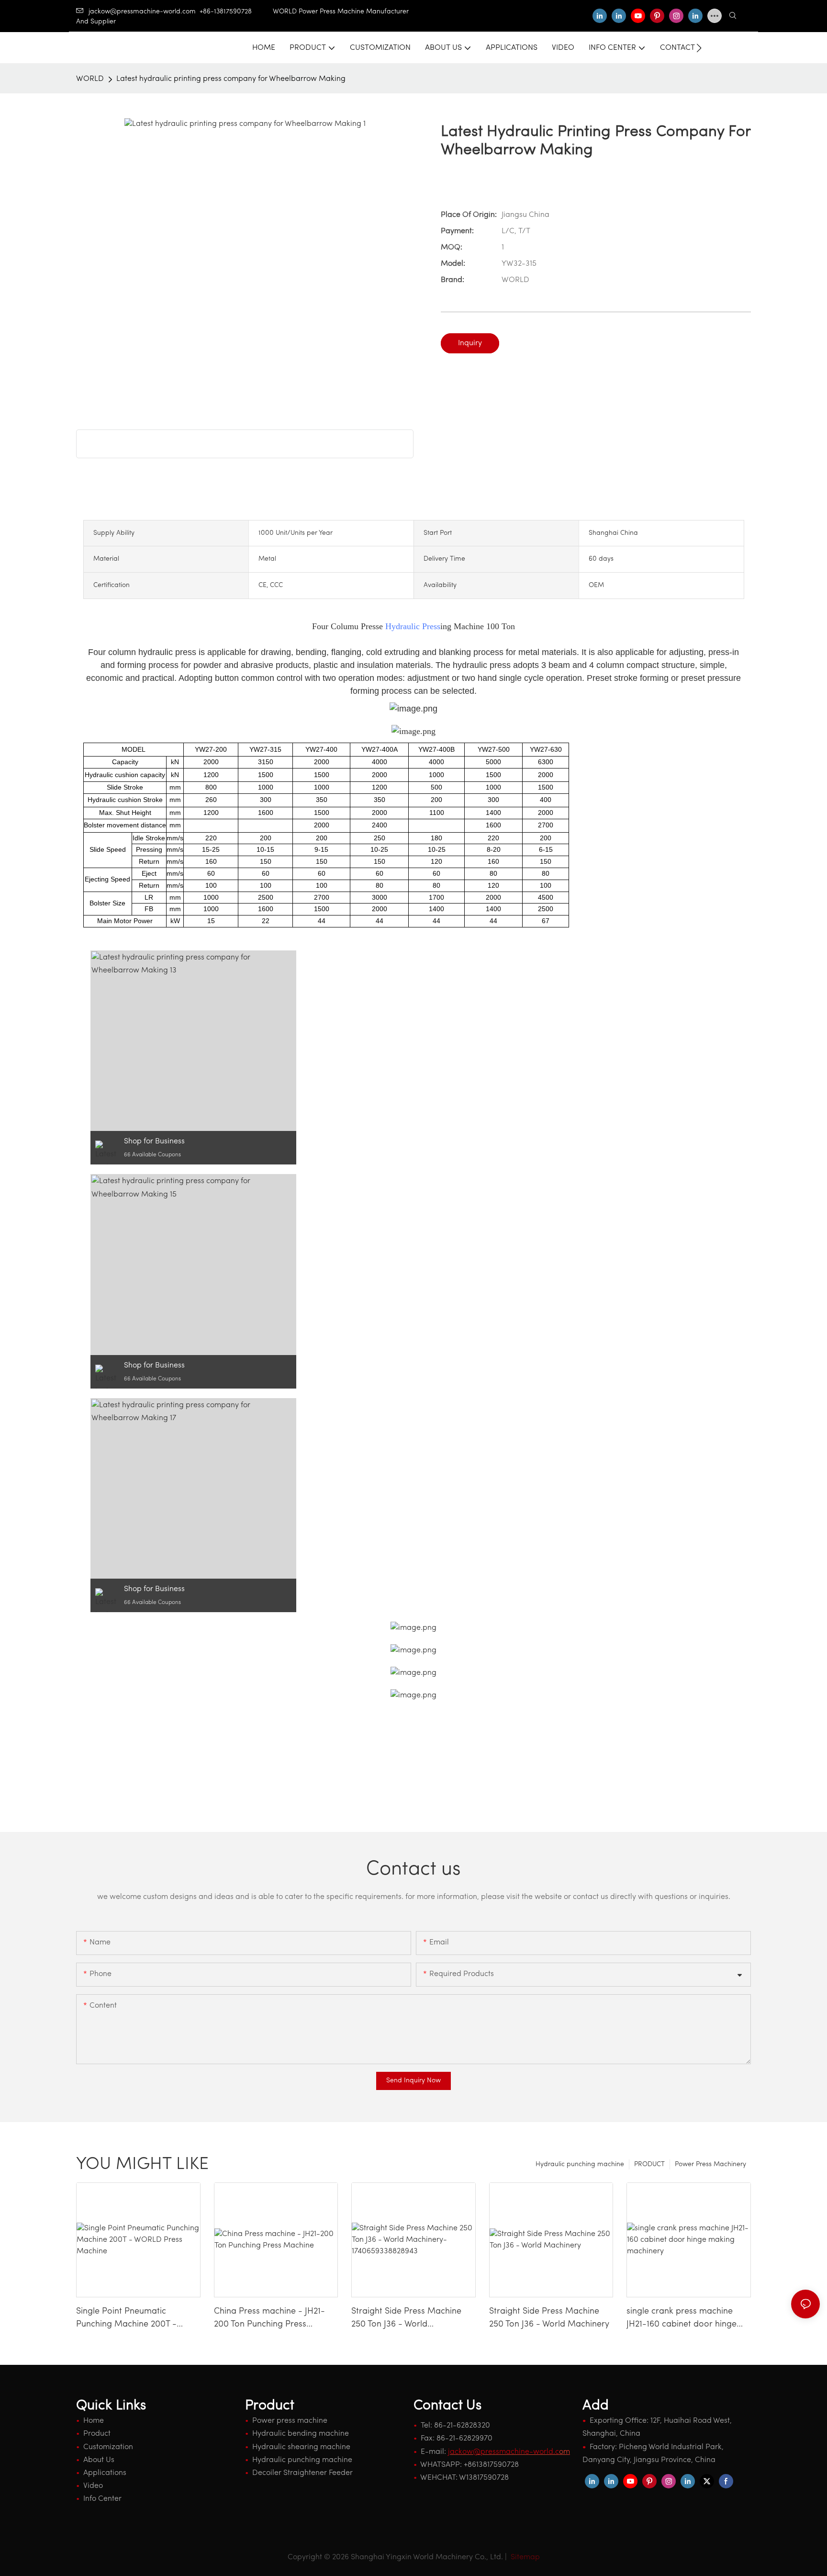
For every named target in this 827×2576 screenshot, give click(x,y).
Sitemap (524, 2557)
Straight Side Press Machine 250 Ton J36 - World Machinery (549, 2318)
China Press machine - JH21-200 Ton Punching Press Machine (269, 2319)
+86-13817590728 (236, 12)
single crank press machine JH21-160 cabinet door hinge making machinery (682, 2319)
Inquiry (470, 343)
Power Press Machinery (710, 2164)
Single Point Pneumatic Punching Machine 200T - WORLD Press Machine (126, 2319)
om (509, 2452)
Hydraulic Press (413, 626)
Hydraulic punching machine (580, 2164)
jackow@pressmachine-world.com (142, 12)
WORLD (90, 79)
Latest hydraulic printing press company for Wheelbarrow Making (231, 79)
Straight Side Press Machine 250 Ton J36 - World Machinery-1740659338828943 (412, 2319)
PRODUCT (649, 2164)
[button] (699, 48)
